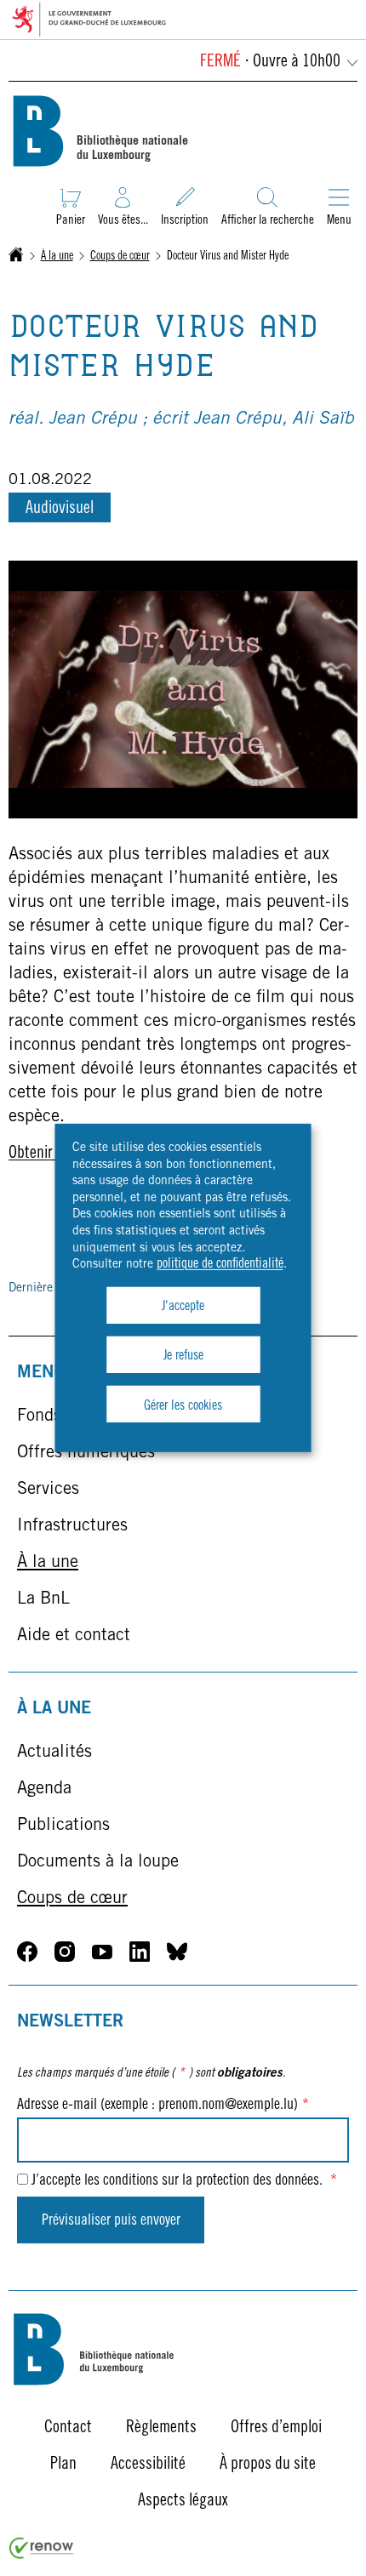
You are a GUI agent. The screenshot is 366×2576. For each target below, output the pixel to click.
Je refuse (183, 1356)
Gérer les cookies (183, 1405)
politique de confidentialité (220, 1264)
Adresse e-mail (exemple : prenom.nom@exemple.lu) (163, 2106)
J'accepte (183, 1307)
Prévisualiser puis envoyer (111, 2221)
